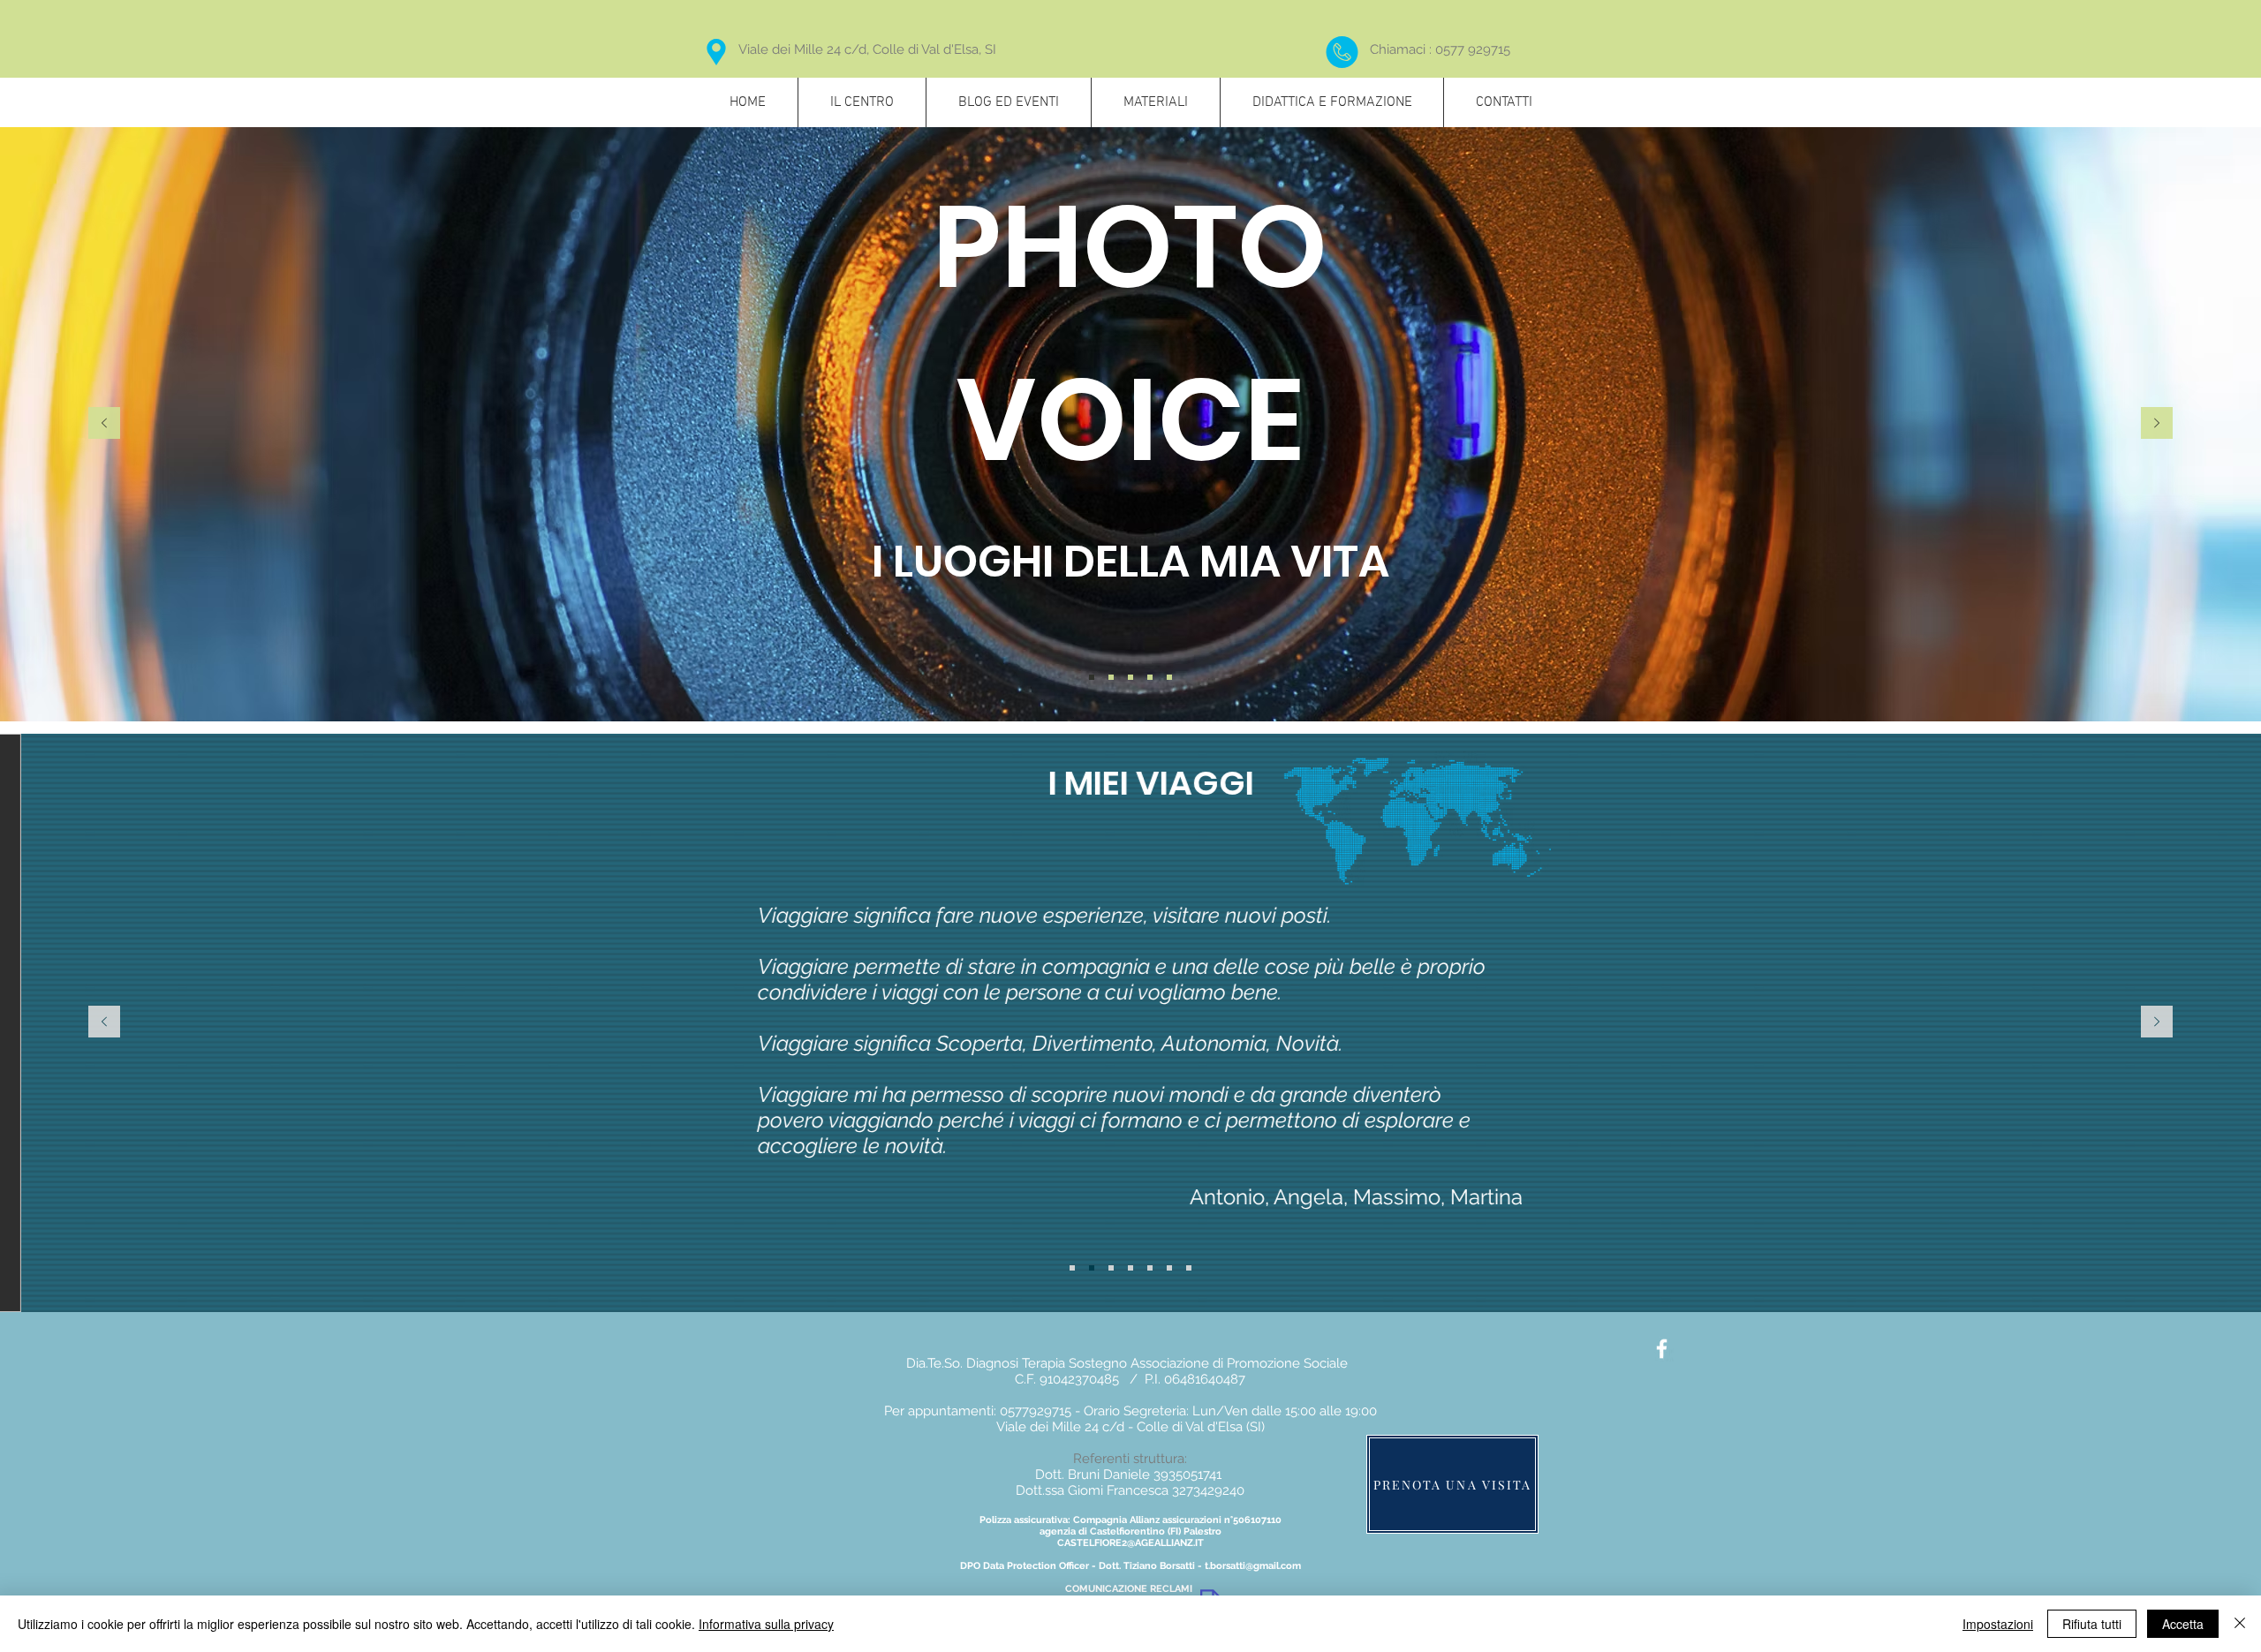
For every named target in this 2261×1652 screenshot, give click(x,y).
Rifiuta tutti (2092, 1624)
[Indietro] (104, 424)
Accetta (2183, 1624)
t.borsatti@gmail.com (1253, 1566)
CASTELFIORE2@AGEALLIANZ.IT (1130, 1543)
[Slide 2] (1111, 677)
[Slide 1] (1092, 677)
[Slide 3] (1130, 677)
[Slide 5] (1150, 1268)
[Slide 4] (1150, 677)
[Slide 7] (1189, 1268)
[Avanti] (2157, 424)
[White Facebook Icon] (1662, 1349)
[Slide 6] (1169, 1268)
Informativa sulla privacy (766, 1624)
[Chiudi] (2240, 1624)
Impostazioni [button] (1998, 1624)
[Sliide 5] (1169, 677)
